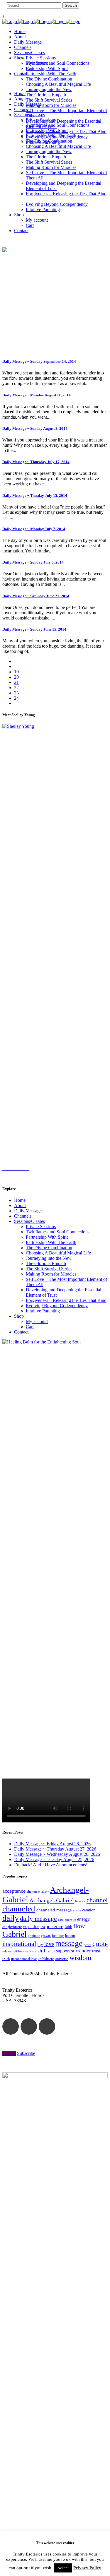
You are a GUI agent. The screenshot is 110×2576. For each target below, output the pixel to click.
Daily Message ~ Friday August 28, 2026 (52, 1844)
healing (58, 1936)
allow (45, 1892)
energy (83, 1919)
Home (20, 1200)
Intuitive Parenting (43, 1311)
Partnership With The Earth (51, 1242)
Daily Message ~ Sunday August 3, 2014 (35, 428)
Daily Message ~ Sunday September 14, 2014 (39, 361)
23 (16, 693)
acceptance (14, 1891)
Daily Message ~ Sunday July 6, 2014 (33, 562)
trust (96, 1951)
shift (42, 1951)
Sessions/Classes (29, 1221)
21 (16, 682)
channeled (19, 1909)
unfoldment (46, 1959)
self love (18, 1951)
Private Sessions (41, 1227)
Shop (19, 1316)
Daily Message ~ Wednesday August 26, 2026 (57, 1854)
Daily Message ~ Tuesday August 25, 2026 (54, 1859)
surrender (81, 1951)
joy (40, 1945)
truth (6, 1959)
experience (52, 1927)
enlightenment (12, 1927)
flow (79, 1926)
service (31, 1951)
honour (70, 1936)
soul (51, 1951)
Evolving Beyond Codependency (57, 1306)
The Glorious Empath (46, 1263)
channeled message (54, 1910)
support (63, 1951)
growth (46, 1936)
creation (89, 1910)
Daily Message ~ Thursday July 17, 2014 (36, 462)
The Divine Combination (49, 1248)
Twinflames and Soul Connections (58, 1232)
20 (16, 677)
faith (68, 1927)
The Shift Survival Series (49, 1269)
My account (37, 1321)
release (7, 1951)
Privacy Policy (87, 2568)
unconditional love (24, 1959)
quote (100, 1944)
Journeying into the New (49, 1258)
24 (16, 698)
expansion (31, 1927)
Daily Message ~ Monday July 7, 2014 (34, 529)
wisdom (80, 1958)
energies (70, 1920)
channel (97, 1900)
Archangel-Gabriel (52, 1900)
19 (16, 672)
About (20, 1205)
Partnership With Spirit (47, 1237)
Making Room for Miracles (51, 1274)
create (77, 1910)
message (69, 1943)
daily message (38, 1919)
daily (11, 1918)
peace (87, 1945)
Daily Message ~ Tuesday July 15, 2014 (35, 495)
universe (62, 1959)
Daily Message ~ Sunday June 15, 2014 (34, 629)
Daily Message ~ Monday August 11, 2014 (37, 395)
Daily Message (28, 1211)
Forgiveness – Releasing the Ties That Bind (66, 1300)
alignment (33, 1892)
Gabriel (15, 1934)
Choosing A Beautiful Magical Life (58, 1253)
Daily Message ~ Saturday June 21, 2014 (36, 596)
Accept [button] (63, 2568)
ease (61, 1920)
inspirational (19, 1944)
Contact (21, 1332)
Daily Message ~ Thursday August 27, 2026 (55, 1849)
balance (80, 1901)
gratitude (34, 1936)
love (49, 1944)
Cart (30, 1327)
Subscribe (26, 2053)
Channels (23, 1216)
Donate (9, 2053)
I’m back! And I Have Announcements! (51, 1865)
